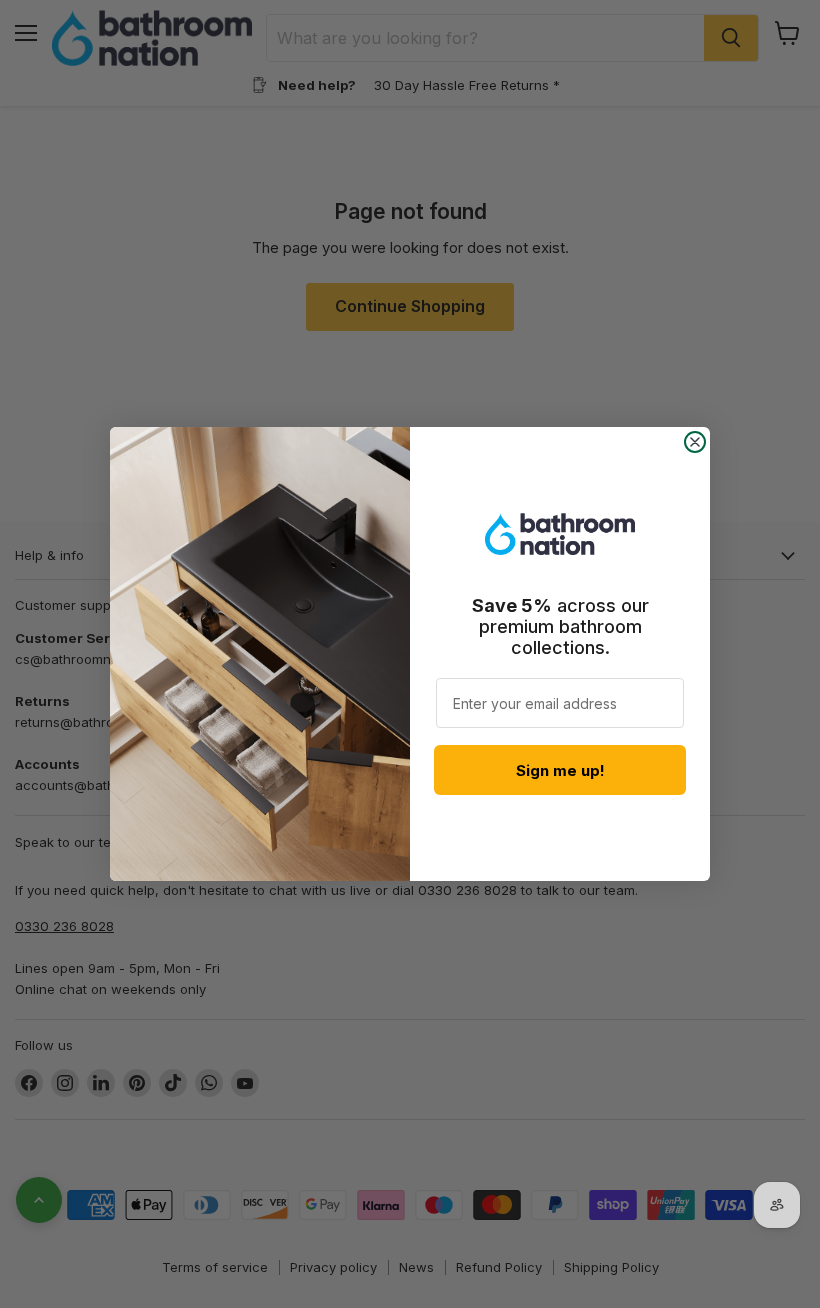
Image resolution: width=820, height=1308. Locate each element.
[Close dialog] (695, 442)
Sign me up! (560, 770)
